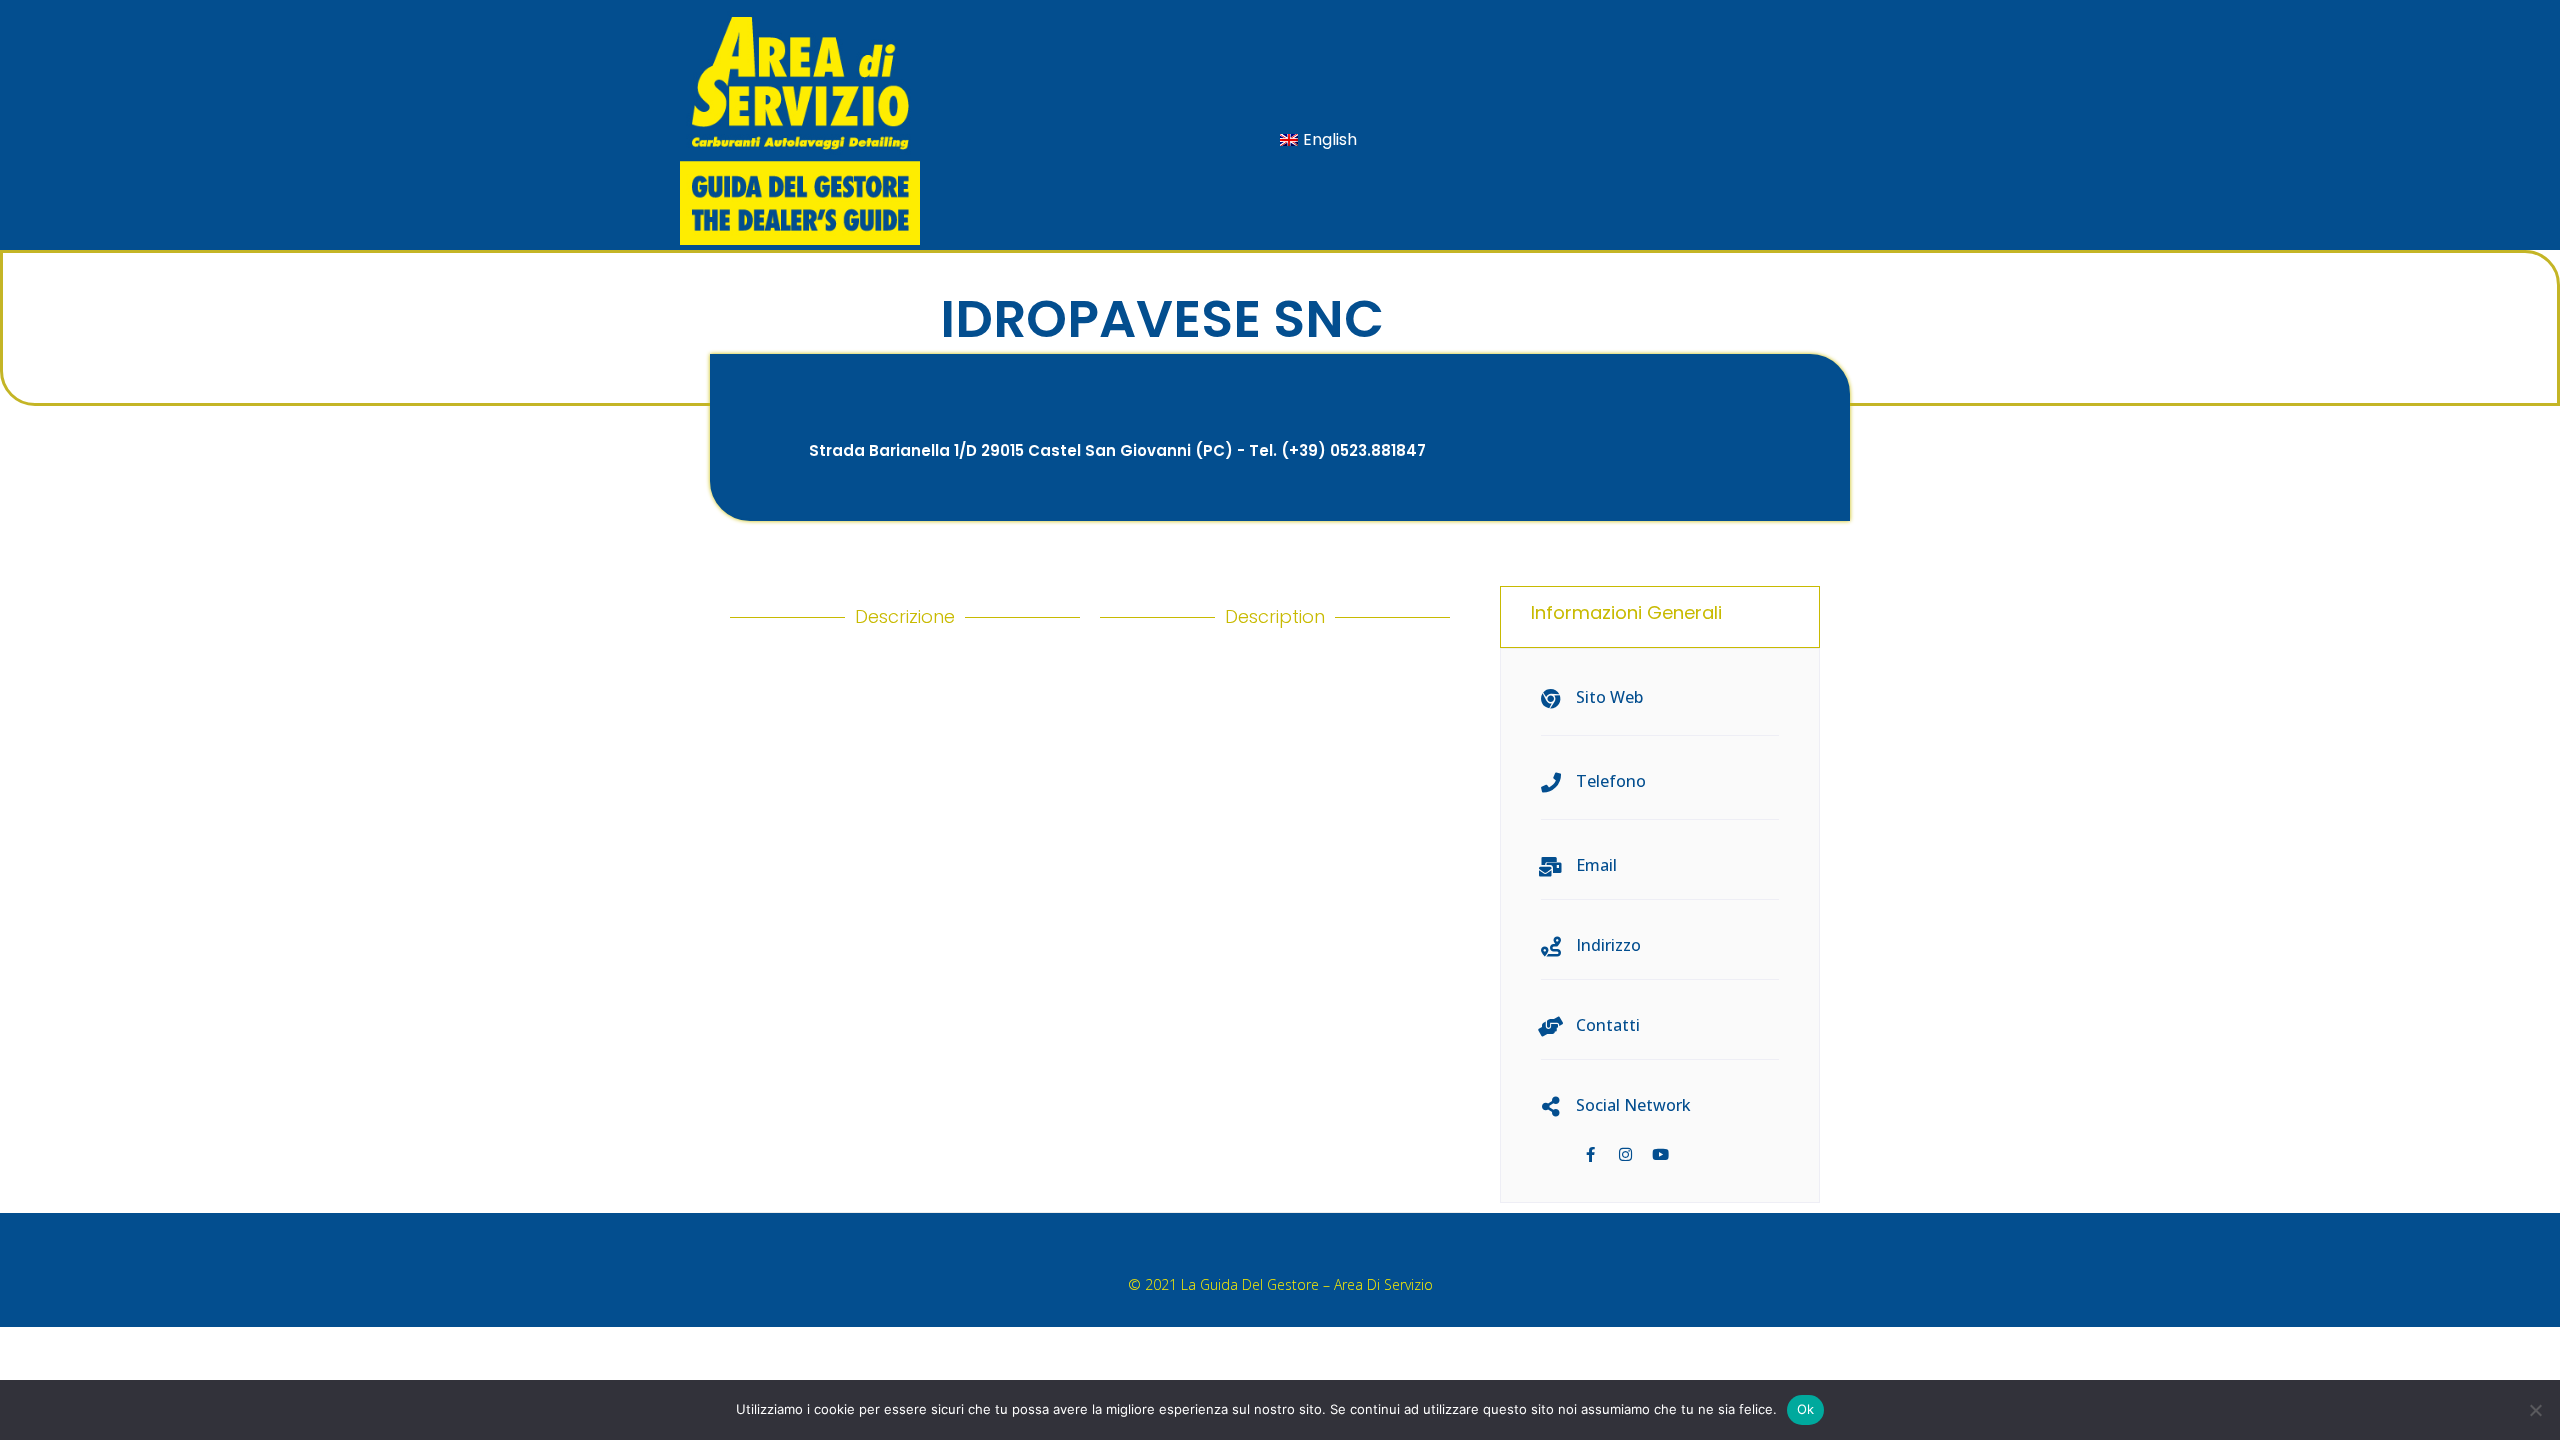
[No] (2535, 1410)
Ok (1806, 1409)
